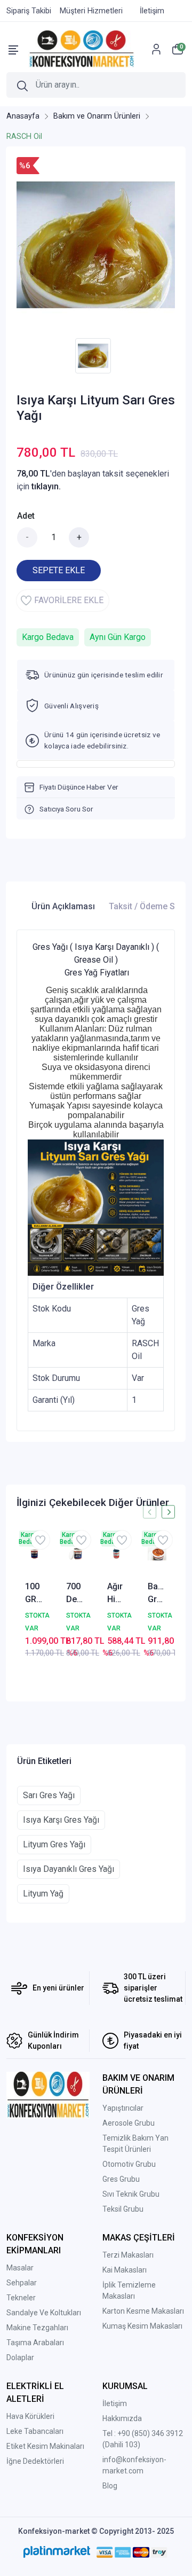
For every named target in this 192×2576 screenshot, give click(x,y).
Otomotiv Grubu (129, 2164)
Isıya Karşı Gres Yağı (61, 1820)
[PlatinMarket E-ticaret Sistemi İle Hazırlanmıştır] (57, 2552)
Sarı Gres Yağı (49, 1795)
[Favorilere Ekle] (40, 1540)
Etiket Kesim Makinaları (45, 2446)
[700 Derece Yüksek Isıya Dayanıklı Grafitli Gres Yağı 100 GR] (75, 1554)
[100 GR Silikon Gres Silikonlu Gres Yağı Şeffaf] (34, 1554)
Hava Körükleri (30, 2416)
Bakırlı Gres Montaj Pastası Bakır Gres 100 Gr (157, 1594)
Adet (26, 516)
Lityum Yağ (43, 1894)
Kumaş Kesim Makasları (142, 2326)
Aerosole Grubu (129, 2123)
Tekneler (21, 2298)
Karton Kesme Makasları (143, 2311)
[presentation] (150, 1512)
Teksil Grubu (123, 2209)
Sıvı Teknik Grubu (131, 2194)
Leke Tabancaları (35, 2431)
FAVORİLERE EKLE (69, 600)
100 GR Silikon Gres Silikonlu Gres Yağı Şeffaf (34, 1594)
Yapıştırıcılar (123, 2108)
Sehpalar (22, 2283)
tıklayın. (46, 486)
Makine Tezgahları (37, 2328)
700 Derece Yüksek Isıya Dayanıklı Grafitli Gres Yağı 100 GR (75, 1594)
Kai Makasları (125, 2270)
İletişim (115, 2403)
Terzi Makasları (128, 2255)
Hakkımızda (122, 2418)
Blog (110, 2486)
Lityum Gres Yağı (54, 1844)
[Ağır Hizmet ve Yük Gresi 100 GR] (117, 1554)
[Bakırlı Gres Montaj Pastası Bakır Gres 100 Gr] (157, 1554)
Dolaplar (20, 2358)
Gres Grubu (121, 2179)
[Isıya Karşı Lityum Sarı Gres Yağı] (96, 245)
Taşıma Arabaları (35, 2343)
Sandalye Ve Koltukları (44, 2313)
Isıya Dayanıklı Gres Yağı (69, 1869)
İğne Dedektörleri (35, 2461)
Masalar (20, 2268)
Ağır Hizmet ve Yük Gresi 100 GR (117, 1594)
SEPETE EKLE (59, 570)
